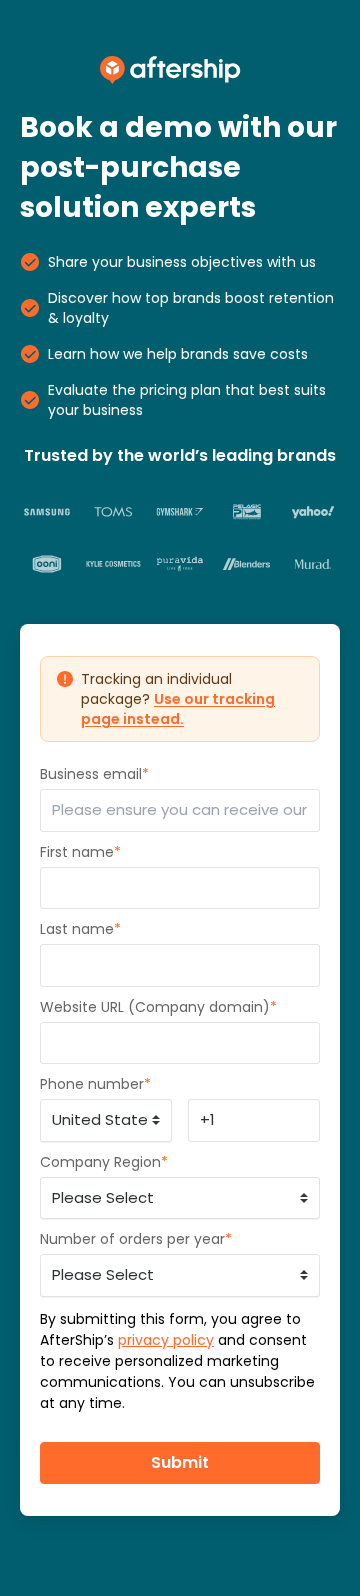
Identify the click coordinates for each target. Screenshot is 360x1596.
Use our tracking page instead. (178, 709)
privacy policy (166, 1340)
